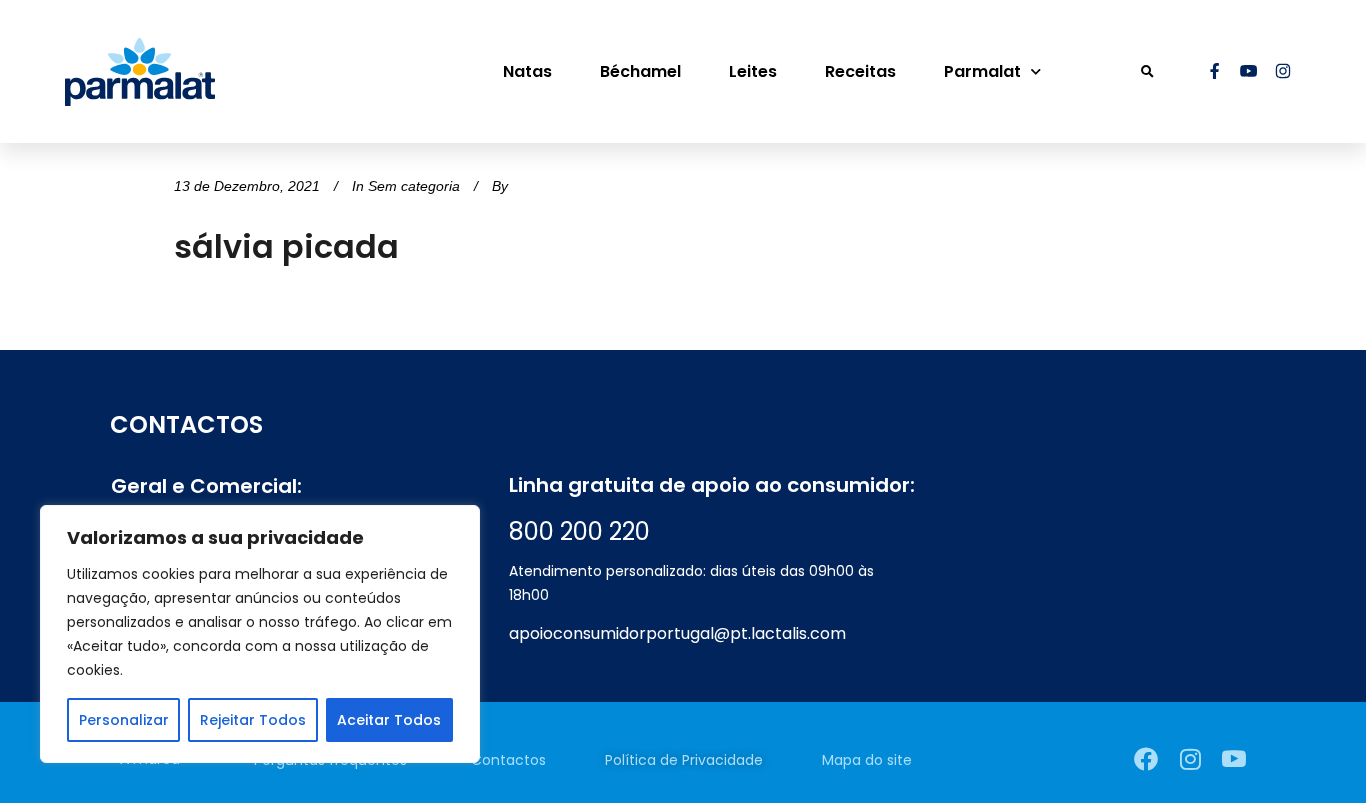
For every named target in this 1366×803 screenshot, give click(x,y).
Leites (753, 71)
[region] (260, 634)
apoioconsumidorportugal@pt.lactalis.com (677, 633)
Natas (527, 71)
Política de (684, 760)
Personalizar (124, 720)
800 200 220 (579, 531)
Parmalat (982, 71)
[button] (1147, 71)
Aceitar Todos (389, 720)
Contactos (508, 760)
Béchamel (640, 71)
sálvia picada (286, 246)
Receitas (860, 71)
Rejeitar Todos (253, 720)
